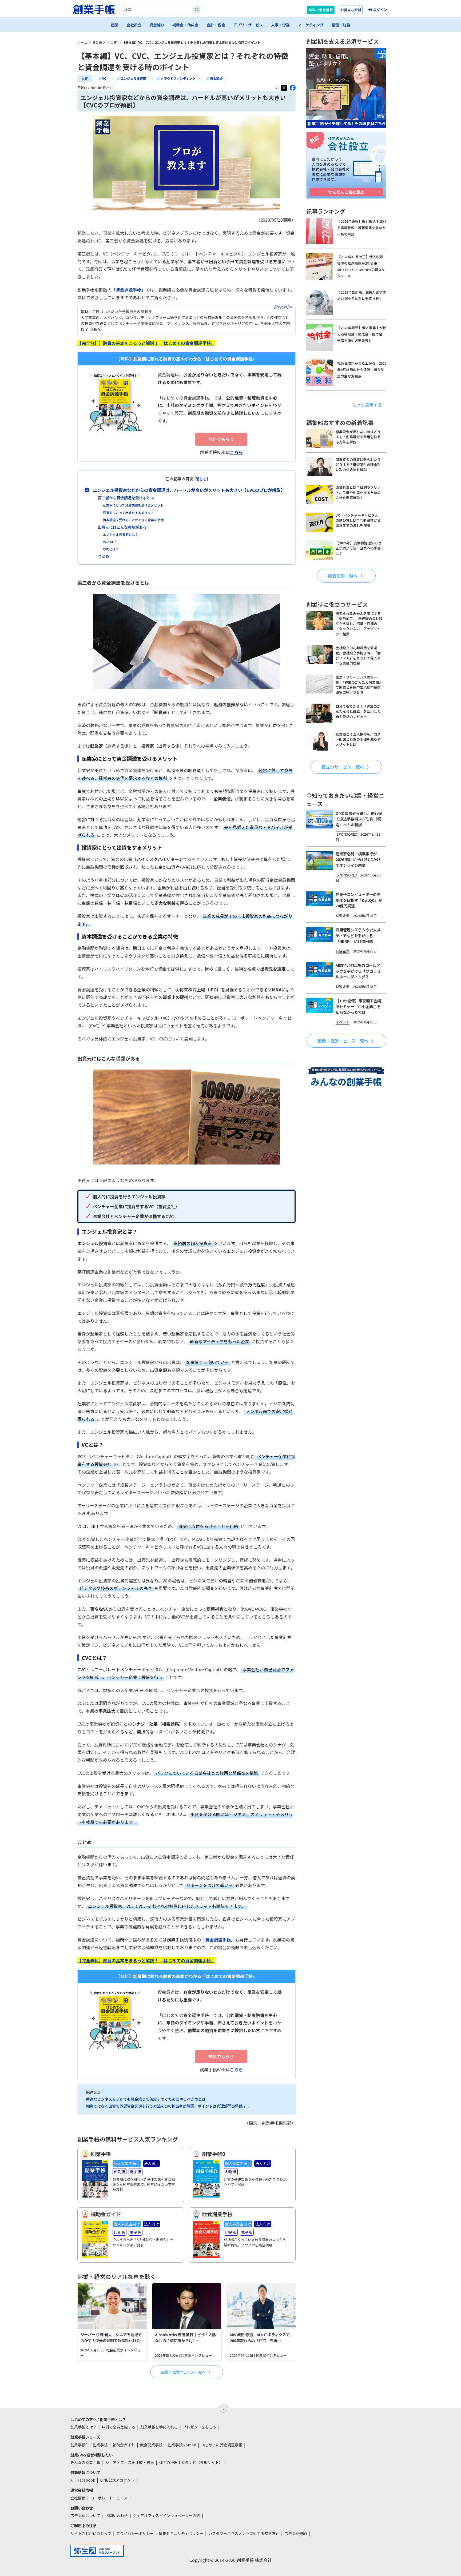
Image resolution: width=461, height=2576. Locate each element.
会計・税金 (216, 25)
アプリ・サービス (248, 25)
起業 (115, 25)
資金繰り (157, 25)
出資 (85, 78)
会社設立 (134, 25)
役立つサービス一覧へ (343, 767)
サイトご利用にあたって (91, 2533)
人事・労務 (280, 25)
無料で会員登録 (321, 10)
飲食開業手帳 (151, 2445)
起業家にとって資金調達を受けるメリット (133, 505)
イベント (343, 1022)
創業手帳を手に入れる (159, 2427)
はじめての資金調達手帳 (222, 2445)
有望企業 (343, 916)
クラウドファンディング (178, 78)
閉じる (201, 479)
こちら (236, 452)
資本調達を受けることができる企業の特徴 (133, 520)
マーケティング (311, 25)
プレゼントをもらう (200, 2427)
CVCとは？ (111, 549)
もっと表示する (367, 405)
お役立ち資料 (351, 10)
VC (104, 78)
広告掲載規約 (296, 2533)
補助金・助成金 (185, 25)
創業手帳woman (182, 2445)
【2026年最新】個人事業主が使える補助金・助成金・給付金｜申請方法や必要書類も (362, 334)
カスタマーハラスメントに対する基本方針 (244, 2533)
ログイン (380, 9)
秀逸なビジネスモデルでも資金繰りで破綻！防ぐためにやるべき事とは (146, 2099)
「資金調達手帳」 (129, 290)
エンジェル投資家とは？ (121, 534)
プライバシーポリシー (135, 2533)
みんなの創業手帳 (85, 2462)
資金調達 (216, 78)
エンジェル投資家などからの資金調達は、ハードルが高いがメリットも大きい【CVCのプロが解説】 (189, 490)
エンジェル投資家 (133, 78)
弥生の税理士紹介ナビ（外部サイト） (191, 2462)
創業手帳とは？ (84, 2427)
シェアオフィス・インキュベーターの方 (166, 2515)
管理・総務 (341, 25)
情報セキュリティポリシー (181, 2533)
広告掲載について (85, 2515)
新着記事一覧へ (343, 576)
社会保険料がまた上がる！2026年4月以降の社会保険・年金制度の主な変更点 (362, 370)
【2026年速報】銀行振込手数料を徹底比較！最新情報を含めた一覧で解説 (362, 228)
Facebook (86, 2480)
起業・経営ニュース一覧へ (183, 2372)
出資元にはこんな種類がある (122, 527)
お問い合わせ (117, 2515)
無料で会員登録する (118, 2427)
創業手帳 (100, 2445)
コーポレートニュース (109, 2498)
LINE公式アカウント (117, 2480)
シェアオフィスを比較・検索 (130, 2462)
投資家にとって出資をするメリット (128, 513)
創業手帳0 (79, 2445)
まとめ (104, 556)
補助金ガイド (124, 2445)
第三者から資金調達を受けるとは (126, 498)
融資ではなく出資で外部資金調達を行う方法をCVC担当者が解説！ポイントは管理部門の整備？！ (168, 2106)
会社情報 (78, 2498)
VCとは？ (110, 542)
